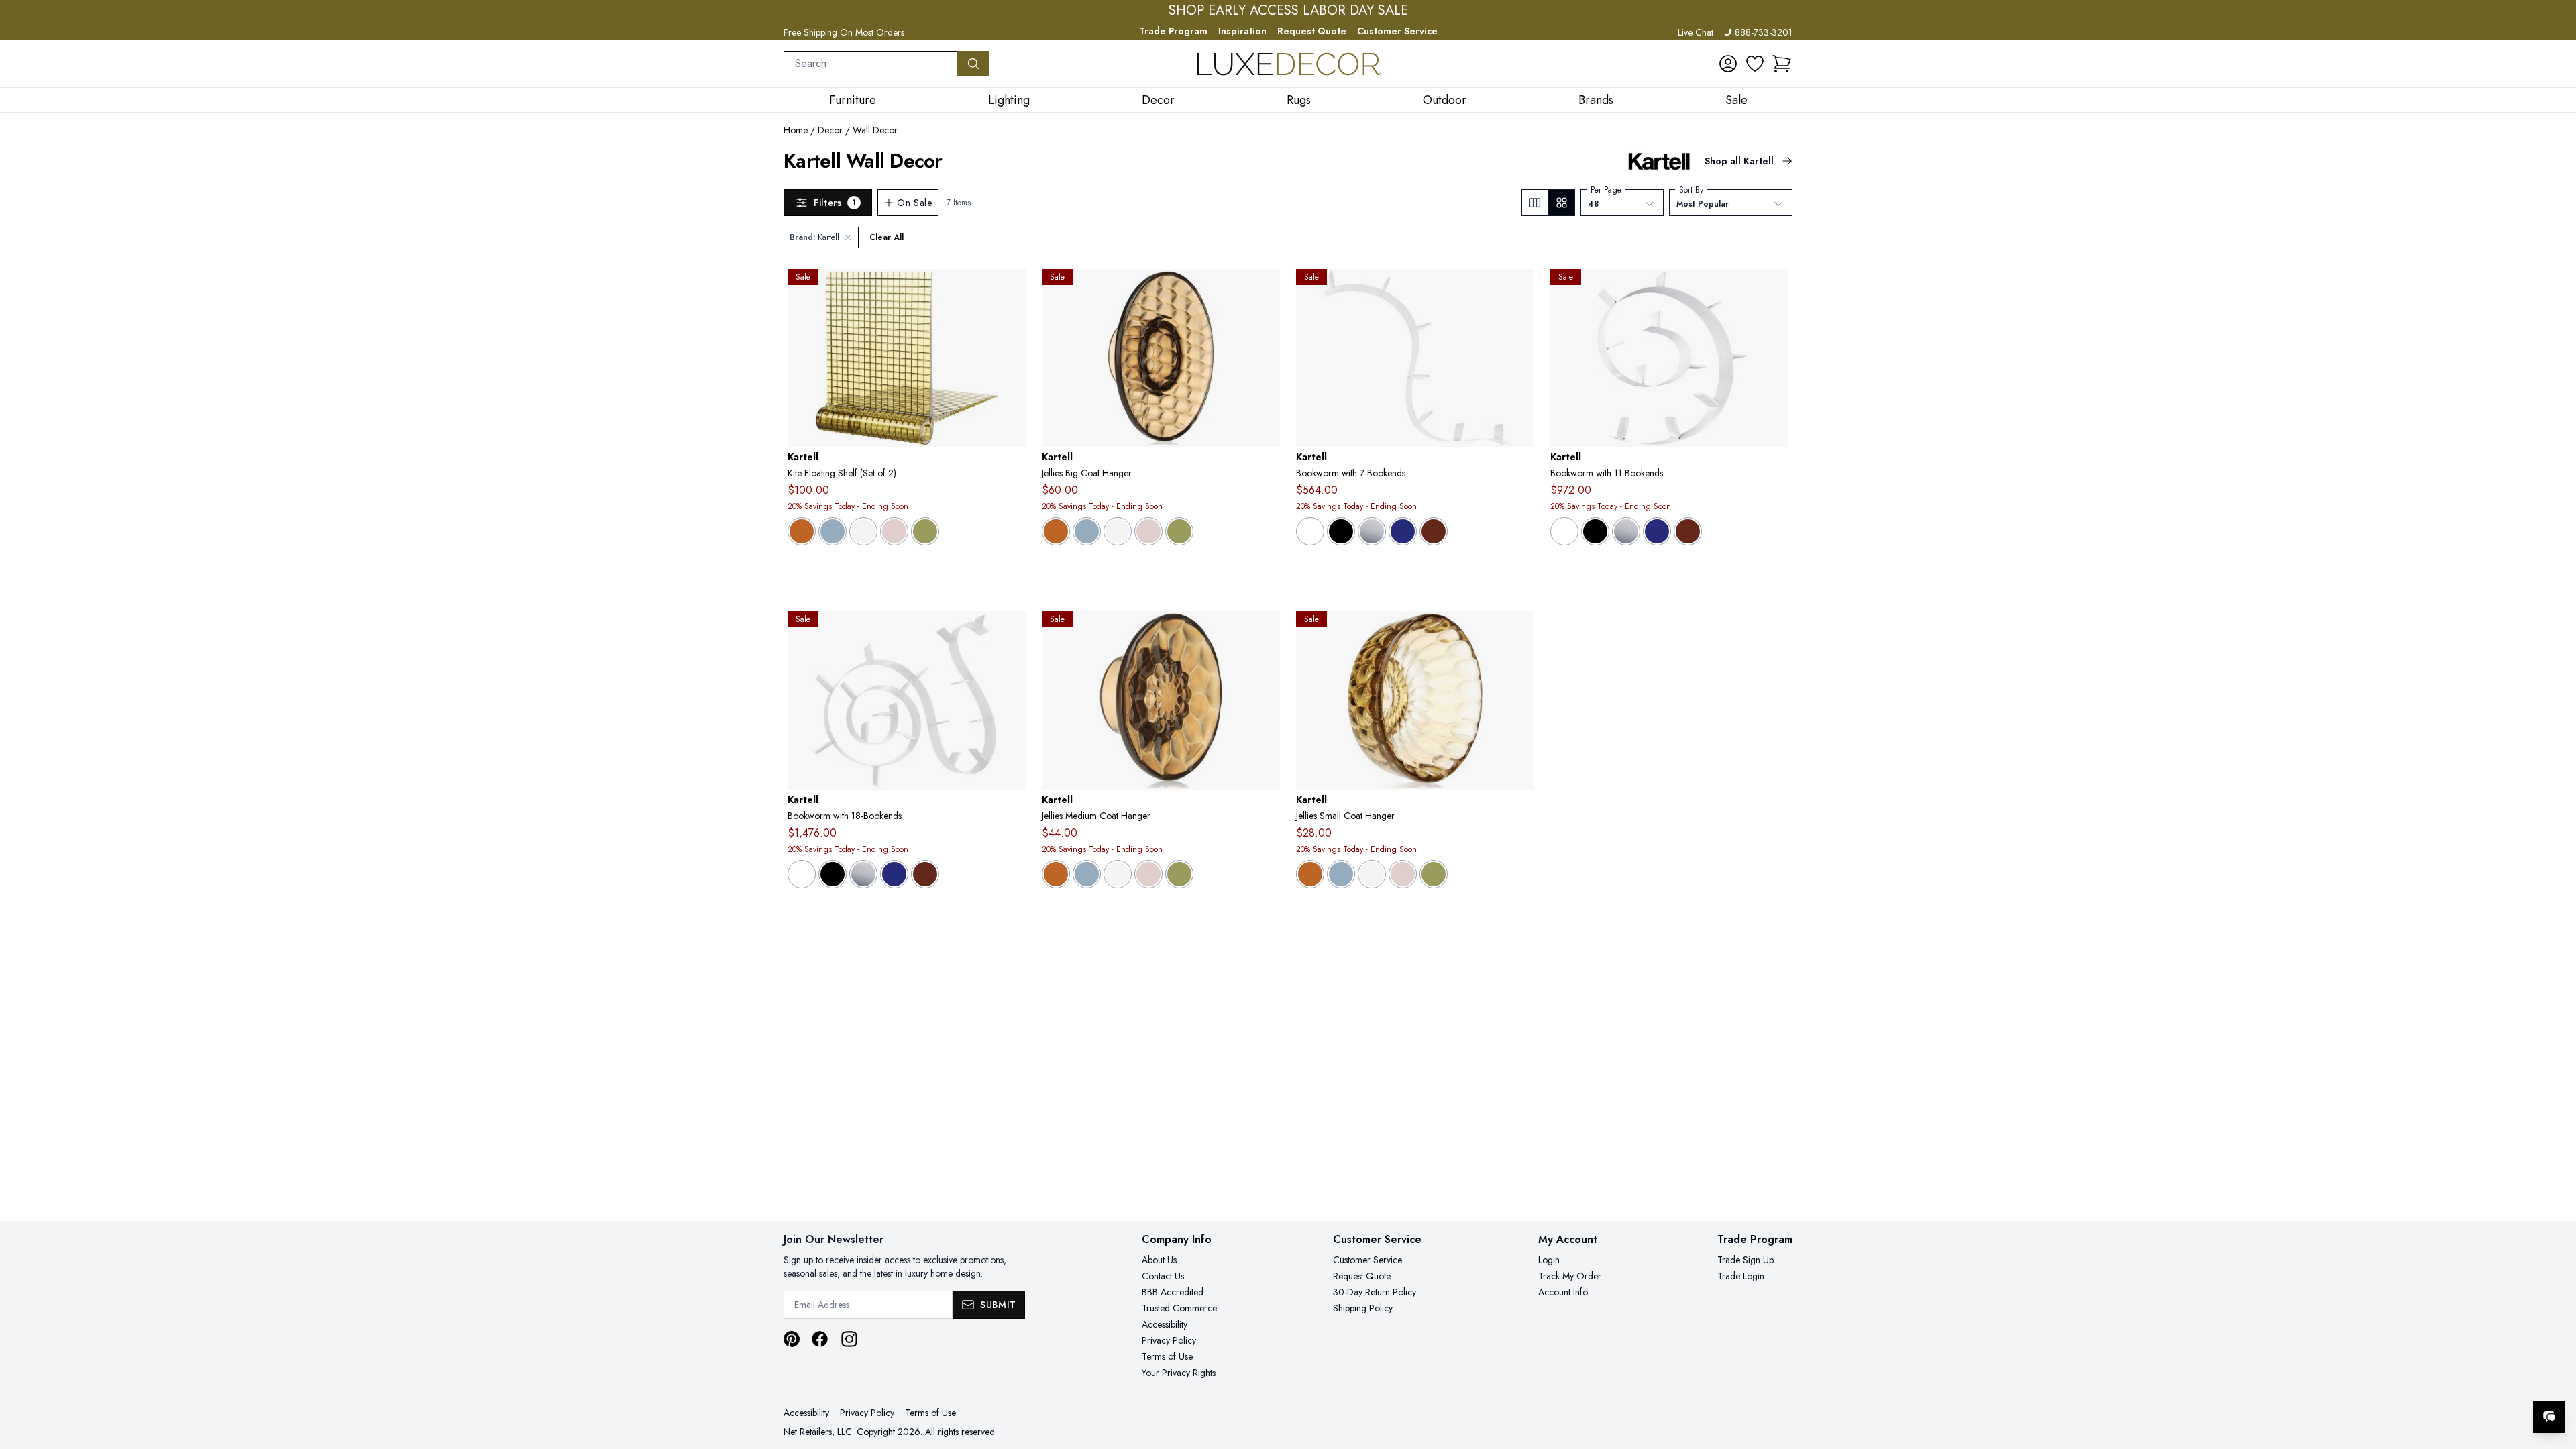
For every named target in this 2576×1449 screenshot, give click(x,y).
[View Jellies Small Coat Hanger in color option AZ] (1341, 874)
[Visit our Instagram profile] (849, 1339)
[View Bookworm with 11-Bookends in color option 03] (1564, 531)
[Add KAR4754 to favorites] (1519, 632)
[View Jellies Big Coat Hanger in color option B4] (1118, 531)
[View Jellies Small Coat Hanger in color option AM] (1310, 874)
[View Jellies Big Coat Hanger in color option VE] (1179, 531)
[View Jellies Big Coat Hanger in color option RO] (1148, 531)
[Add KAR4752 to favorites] (1265, 290)
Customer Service (1397, 31)
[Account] (1728, 64)
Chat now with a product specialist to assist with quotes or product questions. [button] (2455, 1382)
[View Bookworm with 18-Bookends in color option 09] (833, 874)
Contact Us (1163, 1276)
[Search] (973, 64)
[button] (1782, 64)
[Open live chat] (2549, 1417)
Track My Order (1570, 1276)
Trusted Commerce (1179, 1308)
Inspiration (1242, 31)
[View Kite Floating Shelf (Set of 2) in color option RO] (894, 531)
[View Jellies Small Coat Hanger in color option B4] (1372, 874)
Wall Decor (875, 130)
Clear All (887, 237)
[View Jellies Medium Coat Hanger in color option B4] (1118, 874)
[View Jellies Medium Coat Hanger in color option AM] (1056, 874)
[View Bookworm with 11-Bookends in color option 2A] (1626, 531)
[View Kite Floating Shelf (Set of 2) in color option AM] (802, 531)
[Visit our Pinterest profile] (792, 1339)
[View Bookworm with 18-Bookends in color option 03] (802, 874)
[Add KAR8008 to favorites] (1010, 632)
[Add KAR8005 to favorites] (1773, 290)
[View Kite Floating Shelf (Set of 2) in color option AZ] (833, 531)
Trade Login (1741, 1276)
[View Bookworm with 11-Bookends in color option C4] (1657, 531)
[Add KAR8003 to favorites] (1519, 290)
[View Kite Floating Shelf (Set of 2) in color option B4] (863, 531)
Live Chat (1696, 32)
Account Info (1563, 1292)
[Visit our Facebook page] (820, 1339)
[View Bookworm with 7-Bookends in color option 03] (1310, 531)
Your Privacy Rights (1179, 1373)
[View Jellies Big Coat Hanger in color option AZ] (1087, 531)
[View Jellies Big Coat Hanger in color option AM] (1056, 531)
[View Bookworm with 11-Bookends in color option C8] (1688, 531)
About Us (1159, 1260)
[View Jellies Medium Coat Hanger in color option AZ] (1087, 874)
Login (1549, 1260)
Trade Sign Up (1746, 1260)
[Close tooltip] (2555, 1376)
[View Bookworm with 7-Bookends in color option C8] (1434, 531)
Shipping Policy (1363, 1308)
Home (796, 130)
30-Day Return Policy (1375, 1292)
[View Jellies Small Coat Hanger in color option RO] (1403, 874)
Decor (830, 130)
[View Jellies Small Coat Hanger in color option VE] (1434, 874)
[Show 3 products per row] (1535, 203)
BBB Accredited (1173, 1292)
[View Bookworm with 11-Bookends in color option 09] (1595, 531)
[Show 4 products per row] (1561, 203)
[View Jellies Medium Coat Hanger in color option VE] (1179, 874)
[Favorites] (1755, 64)
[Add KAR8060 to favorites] (1010, 290)
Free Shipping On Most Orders (844, 32)
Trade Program (1173, 31)
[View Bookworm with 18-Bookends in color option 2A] (863, 874)
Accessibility (1165, 1324)
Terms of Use (1167, 1356)
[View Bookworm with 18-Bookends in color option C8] (925, 874)
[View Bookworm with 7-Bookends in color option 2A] (1372, 531)
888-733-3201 (1764, 32)
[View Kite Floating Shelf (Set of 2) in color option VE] (925, 531)
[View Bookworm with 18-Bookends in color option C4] (894, 874)
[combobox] (871, 64)
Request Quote (1312, 31)
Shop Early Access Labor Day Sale (1288, 11)
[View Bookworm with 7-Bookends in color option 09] (1341, 531)
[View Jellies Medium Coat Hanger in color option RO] (1148, 874)
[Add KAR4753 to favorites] (1265, 632)
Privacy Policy (1169, 1340)
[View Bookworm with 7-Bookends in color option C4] (1403, 531)
